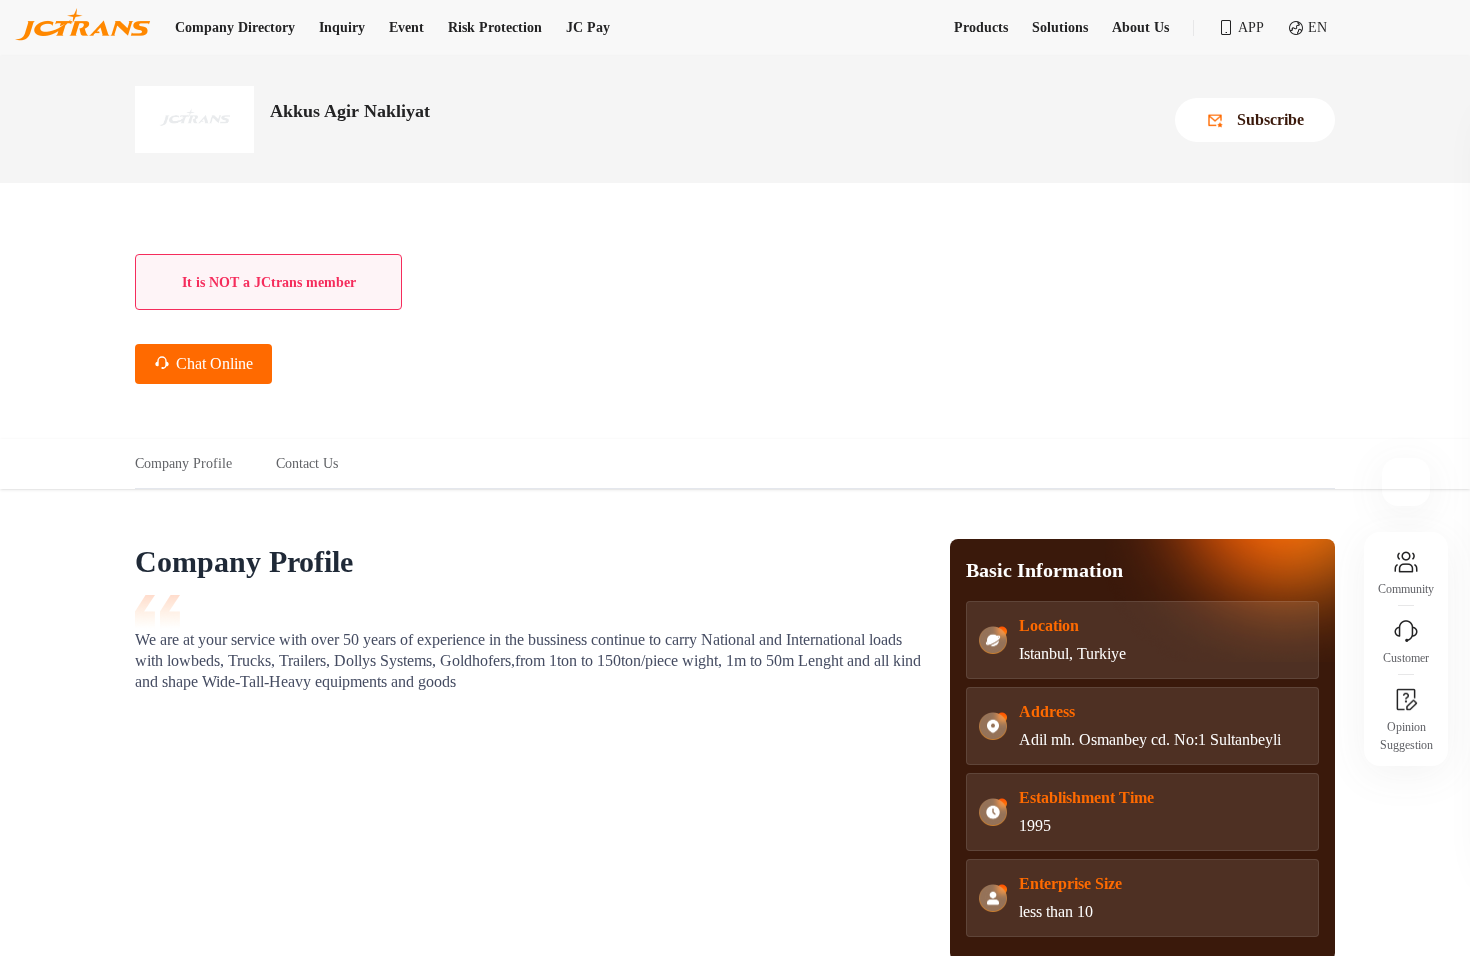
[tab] (194, 464)
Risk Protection (495, 27)
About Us (1140, 27)
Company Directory (235, 27)
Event (406, 27)
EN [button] (1317, 27)
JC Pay (588, 27)
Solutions (1060, 27)
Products (981, 27)
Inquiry (342, 27)
